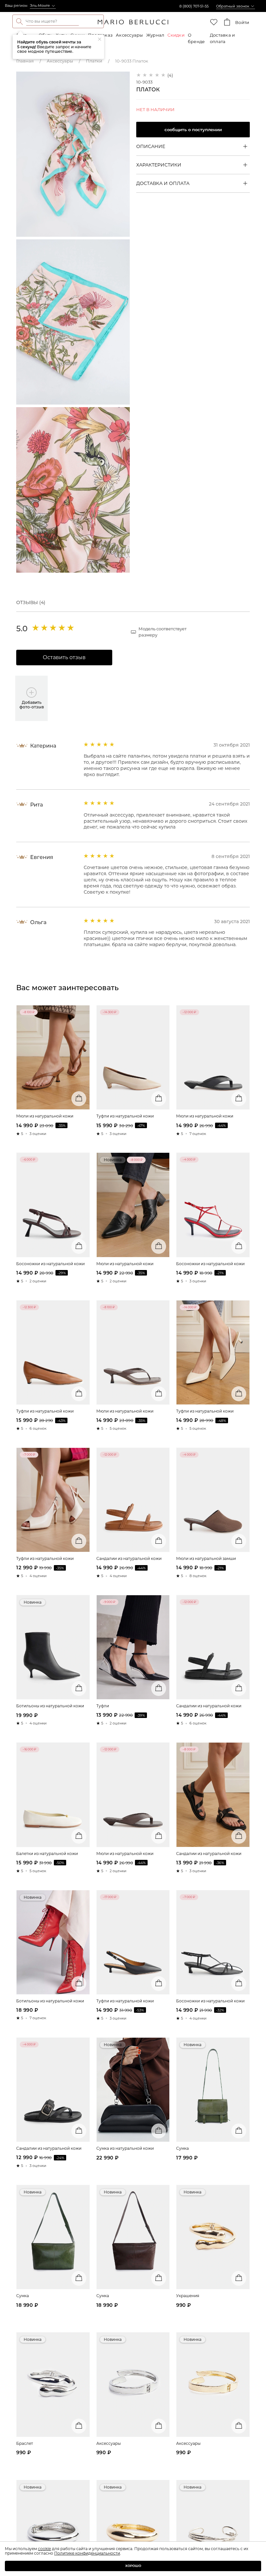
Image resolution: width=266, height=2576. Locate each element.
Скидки (176, 35)
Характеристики (159, 165)
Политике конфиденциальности (87, 2553)
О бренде (196, 38)
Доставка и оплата (223, 38)
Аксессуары (129, 35)
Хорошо (133, 2566)
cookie (44, 2549)
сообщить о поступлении (193, 130)
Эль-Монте (40, 6)
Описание (151, 146)
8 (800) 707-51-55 (194, 6)
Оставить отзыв (64, 657)
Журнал (155, 35)
